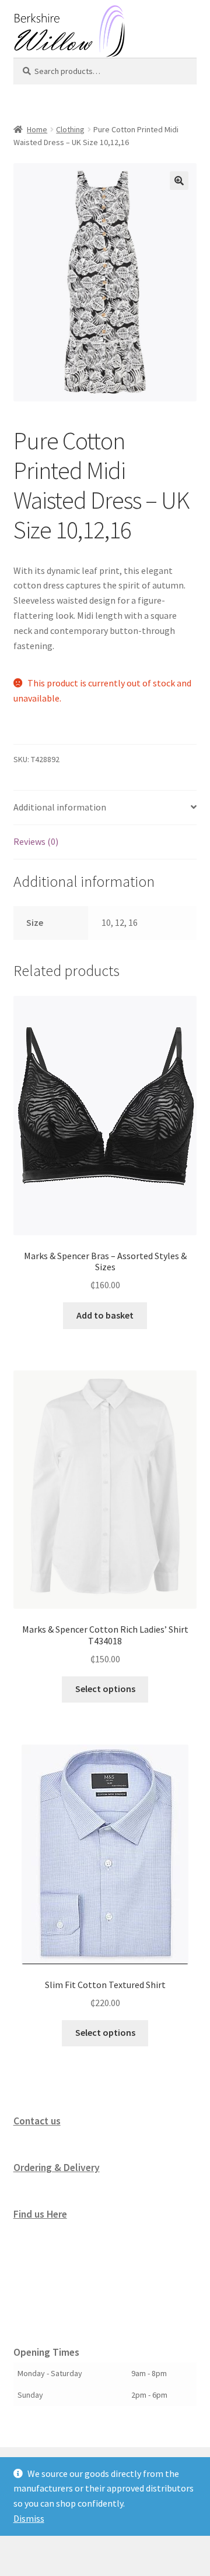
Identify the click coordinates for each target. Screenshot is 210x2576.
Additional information (60, 807)
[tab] (105, 808)
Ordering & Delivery (57, 2168)
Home (37, 129)
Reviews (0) (36, 841)
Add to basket (105, 1315)
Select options (105, 1689)
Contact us (37, 2121)
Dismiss (29, 2518)
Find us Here (40, 2214)
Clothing (70, 129)
